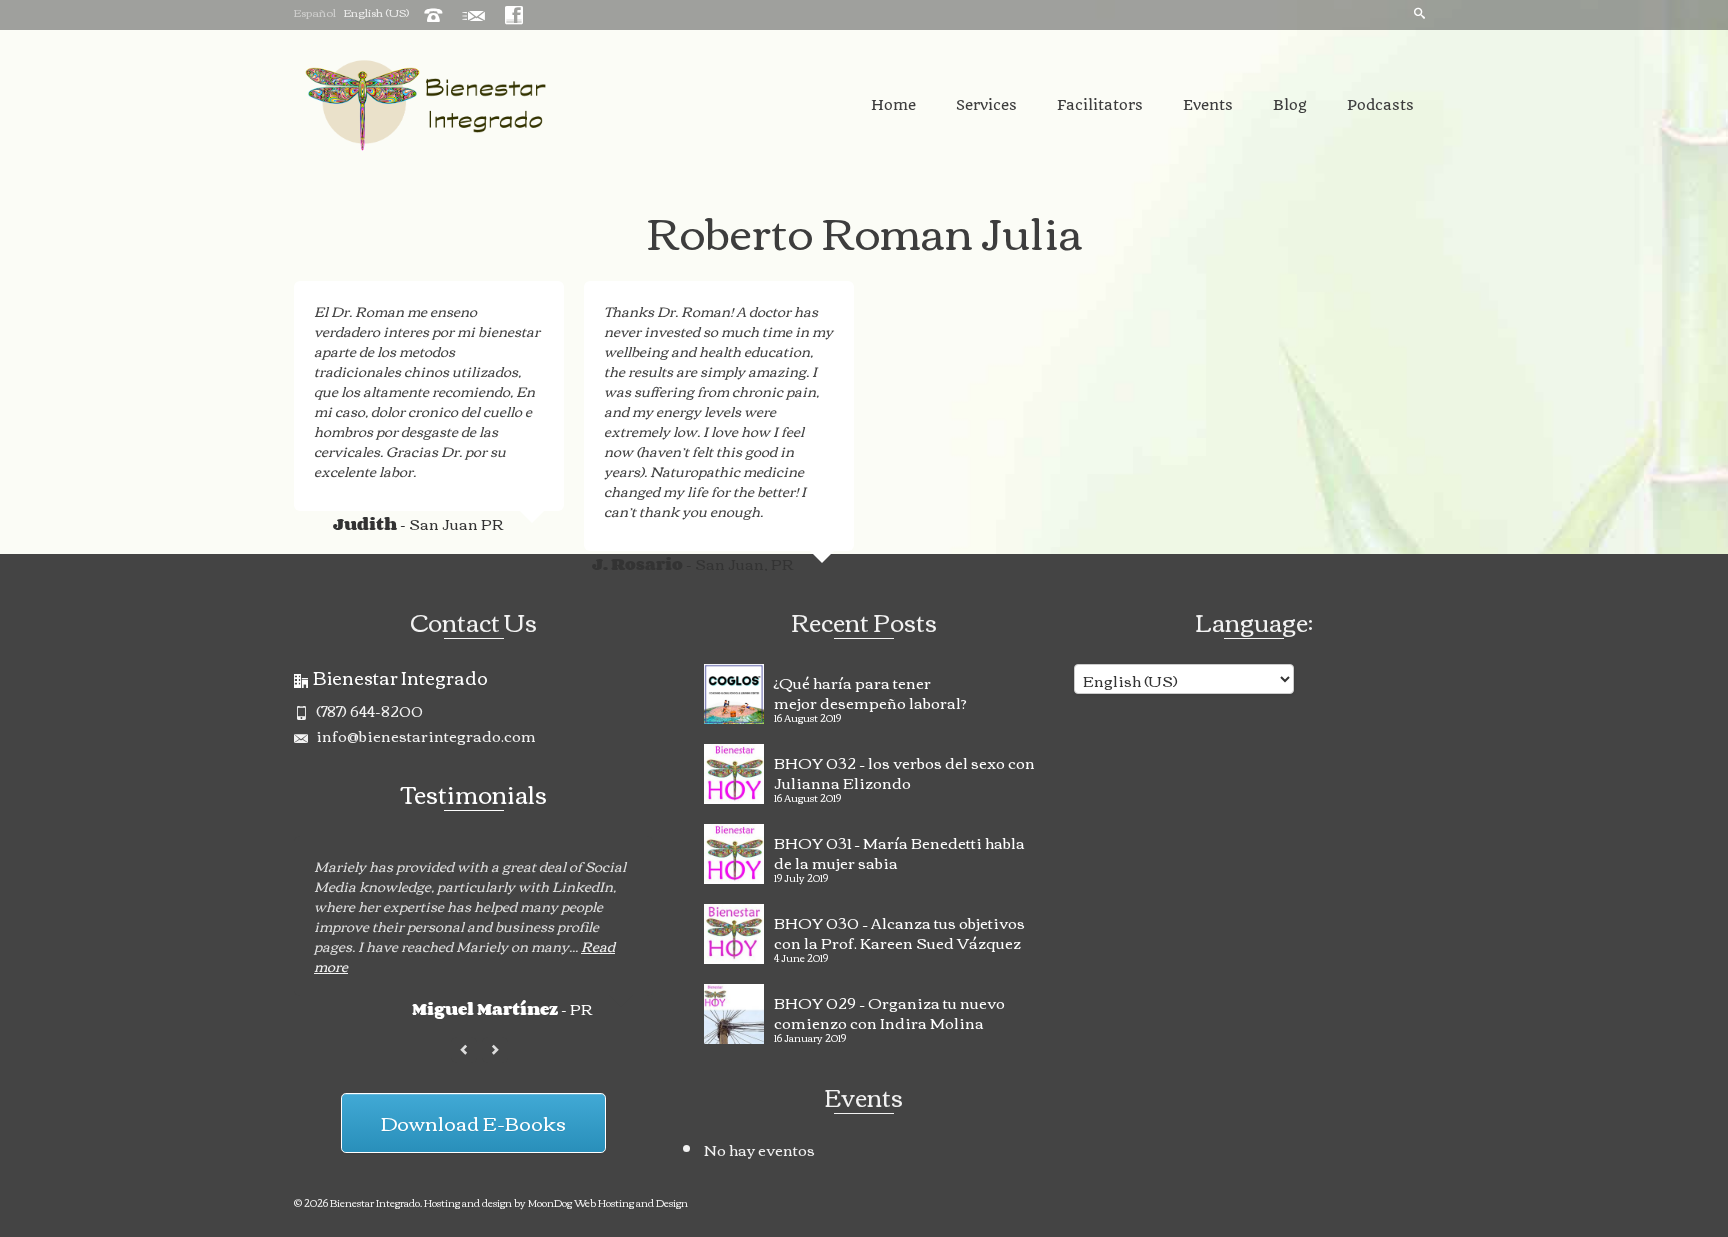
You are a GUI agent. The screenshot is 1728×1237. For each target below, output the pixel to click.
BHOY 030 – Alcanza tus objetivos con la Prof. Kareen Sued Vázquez (899, 930)
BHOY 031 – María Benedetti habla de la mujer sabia (899, 850)
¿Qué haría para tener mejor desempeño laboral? (870, 690)
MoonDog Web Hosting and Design (608, 1202)
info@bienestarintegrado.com (424, 735)
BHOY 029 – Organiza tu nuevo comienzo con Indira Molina (889, 1010)
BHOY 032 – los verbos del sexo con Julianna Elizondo (904, 770)
